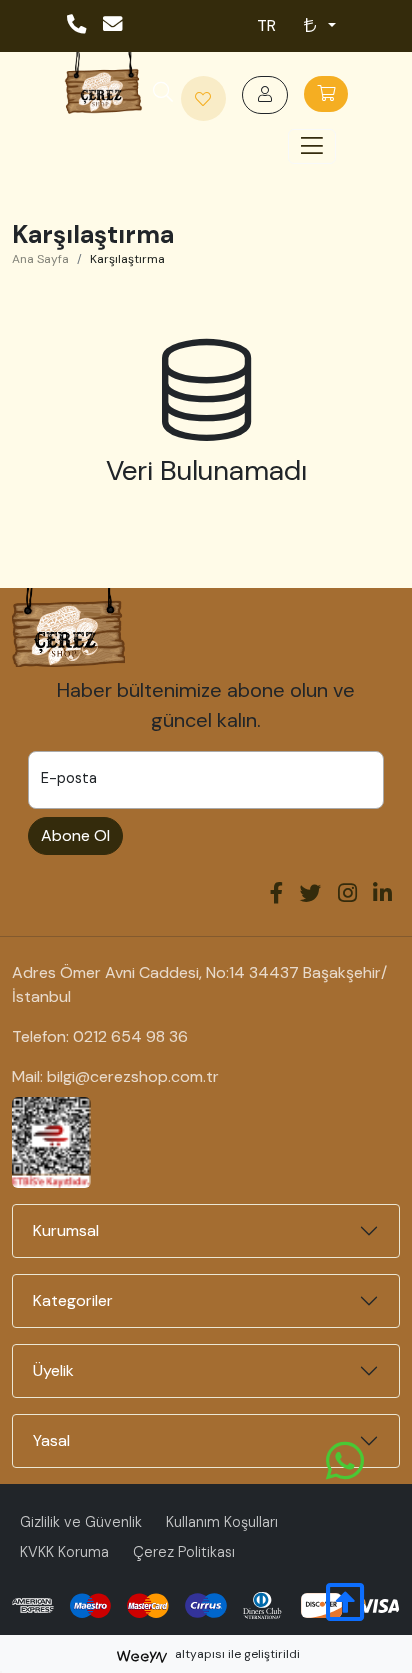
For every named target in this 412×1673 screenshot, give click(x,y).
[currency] (318, 26)
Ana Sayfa (40, 259)
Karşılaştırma (127, 259)
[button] (163, 94)
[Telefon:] (78, 25)
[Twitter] (311, 895)
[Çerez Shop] (103, 82)
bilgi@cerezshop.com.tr (133, 1076)
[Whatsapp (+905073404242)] (345, 1460)
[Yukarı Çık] (345, 1613)
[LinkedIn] (382, 895)
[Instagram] (347, 895)
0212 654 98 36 (130, 1036)
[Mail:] (114, 25)
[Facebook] (277, 895)
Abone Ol (75, 835)
